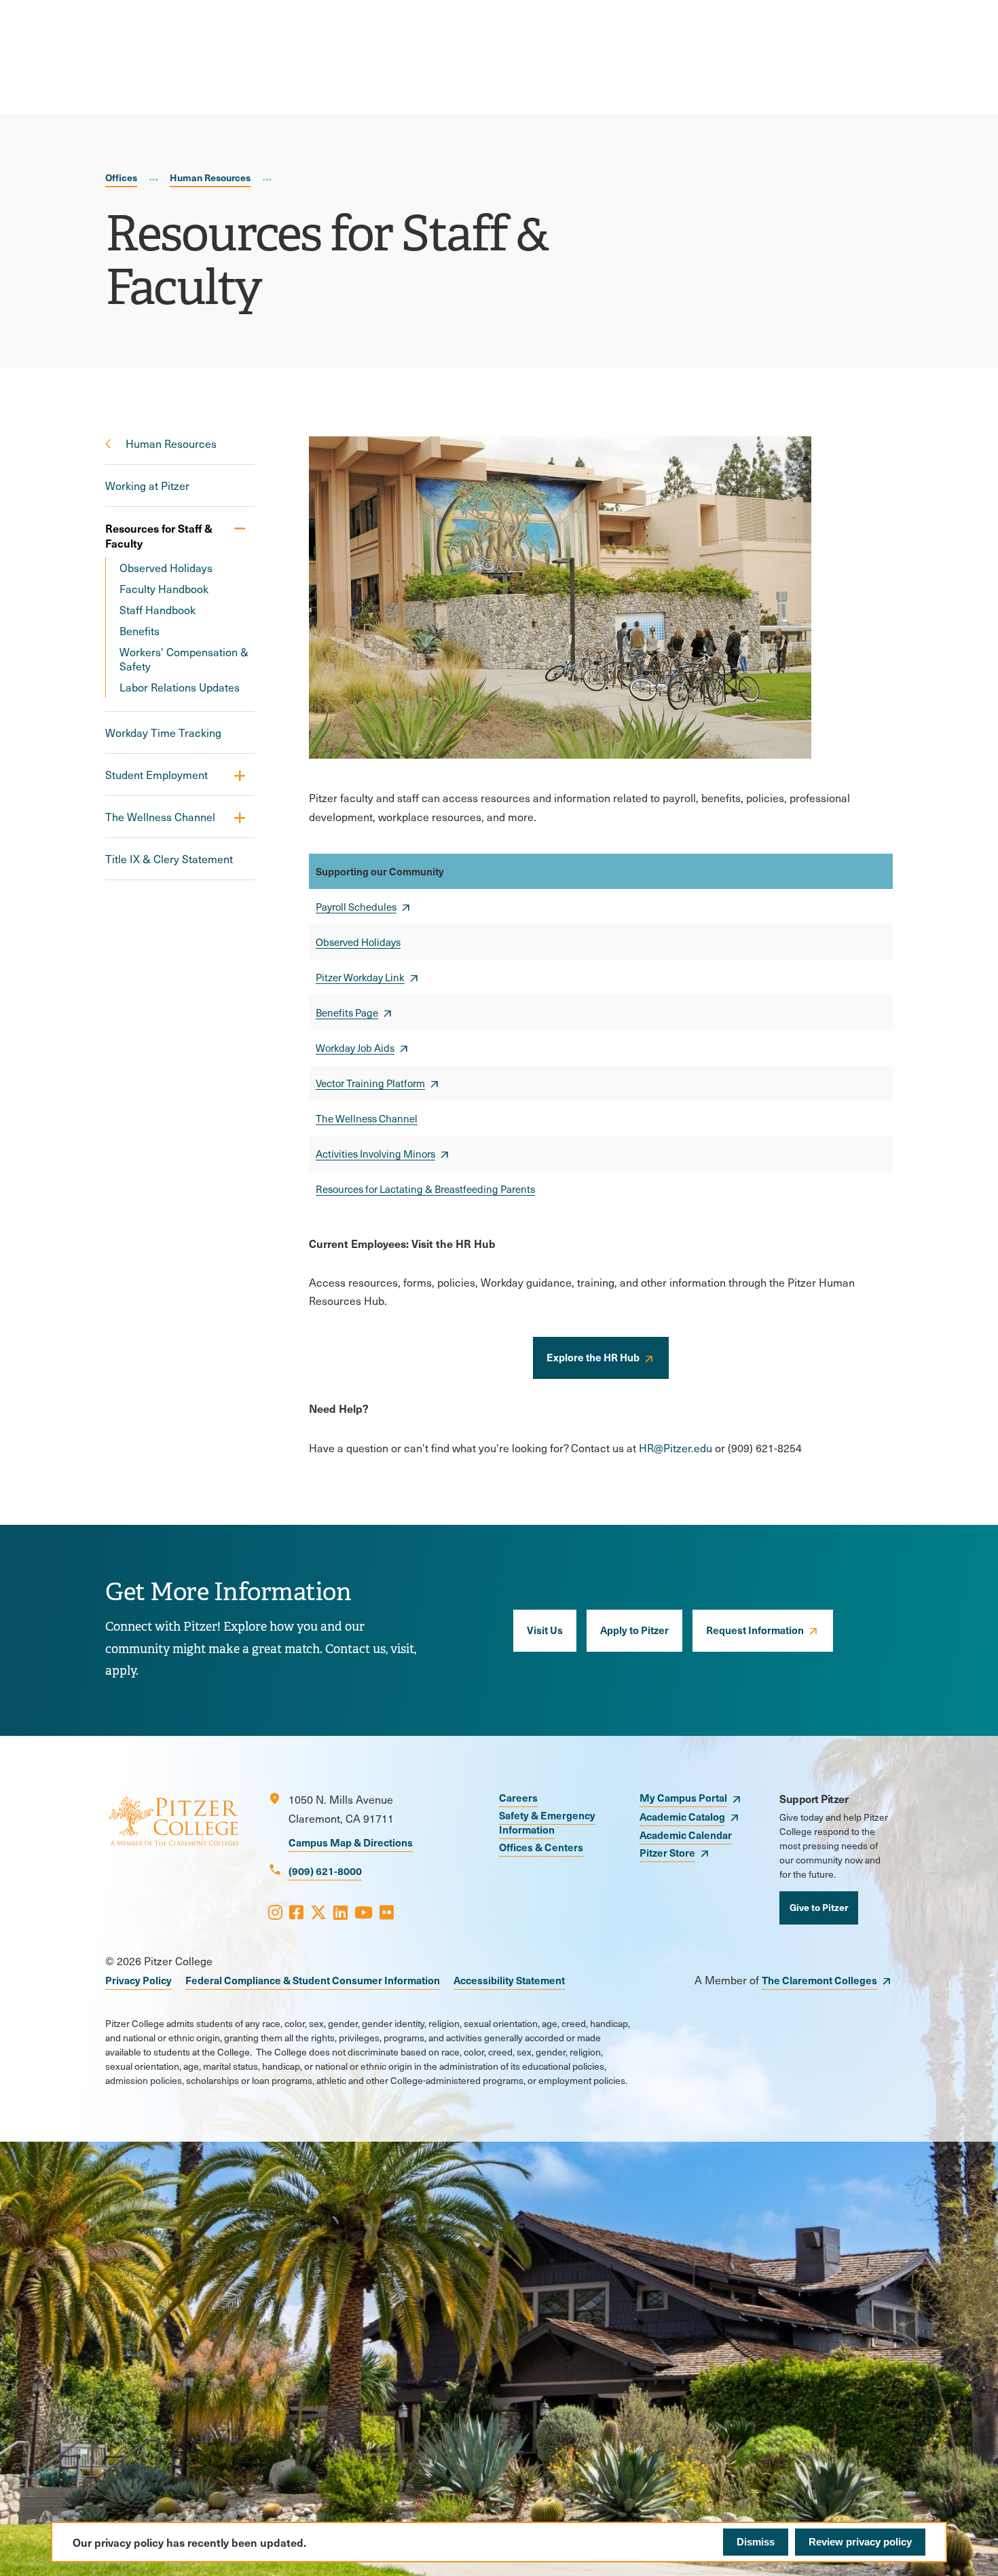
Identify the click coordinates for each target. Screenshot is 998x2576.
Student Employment (156, 775)
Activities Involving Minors (375, 1154)
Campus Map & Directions (351, 1842)
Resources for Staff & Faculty (159, 535)
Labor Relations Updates (180, 687)
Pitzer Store (667, 1852)
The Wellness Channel (160, 817)
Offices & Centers (541, 1847)
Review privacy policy (860, 2542)
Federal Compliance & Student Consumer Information (313, 1980)
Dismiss (756, 2542)
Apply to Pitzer (634, 1630)
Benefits (140, 631)
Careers (518, 1797)
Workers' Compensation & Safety (184, 659)
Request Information (755, 1630)
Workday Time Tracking (163, 733)
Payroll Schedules (356, 907)
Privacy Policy (138, 1980)
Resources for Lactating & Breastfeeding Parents (425, 1189)
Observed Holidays (166, 568)
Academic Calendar (686, 1835)
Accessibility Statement (509, 1980)
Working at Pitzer (147, 486)
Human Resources (210, 177)
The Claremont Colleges (819, 1980)
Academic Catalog (682, 1816)
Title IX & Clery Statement (169, 859)
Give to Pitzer (819, 1907)
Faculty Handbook (164, 589)
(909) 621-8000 (325, 1871)
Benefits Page (347, 1012)
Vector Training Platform (370, 1083)
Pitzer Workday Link (360, 977)
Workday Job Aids (355, 1048)
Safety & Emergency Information (547, 1822)
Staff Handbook (158, 610)
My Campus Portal (683, 1797)
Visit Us (545, 1630)
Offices (121, 177)
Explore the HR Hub (593, 1357)
